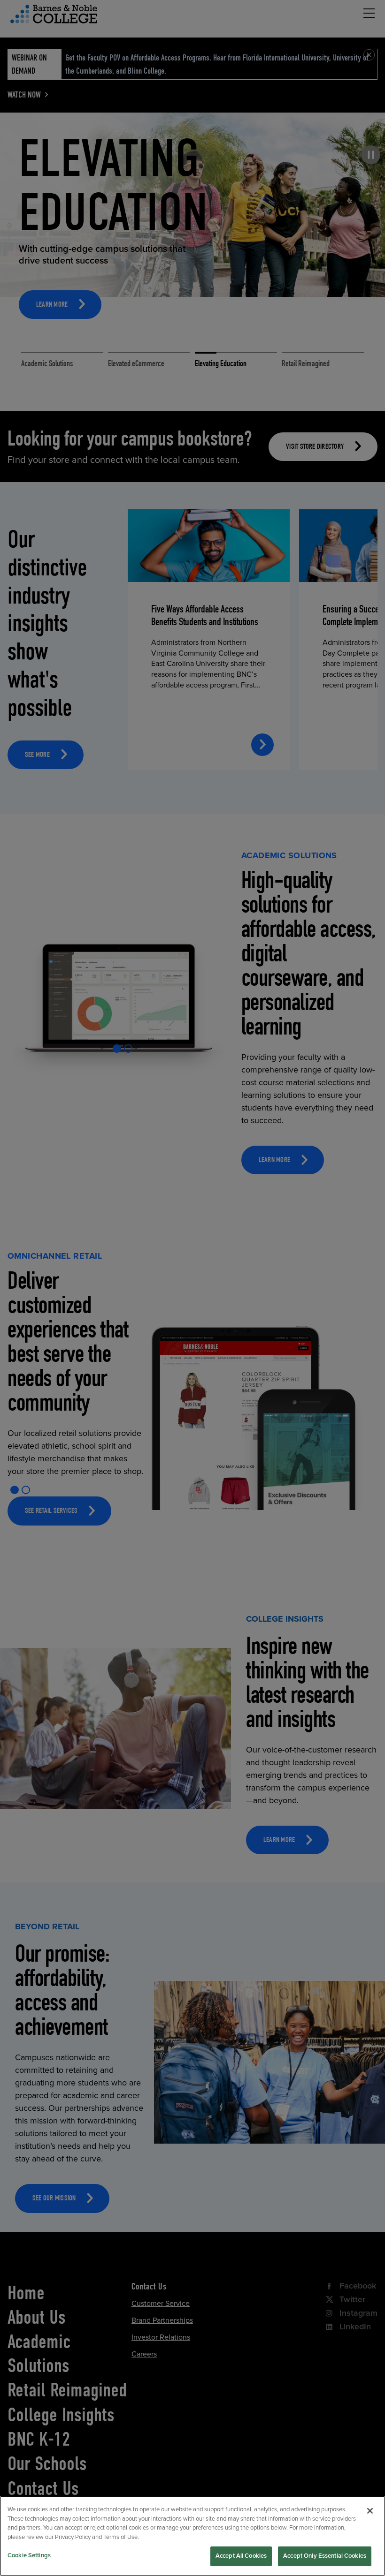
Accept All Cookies (241, 2556)
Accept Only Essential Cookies (325, 2556)
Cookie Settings (29, 2555)
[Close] (370, 2511)
